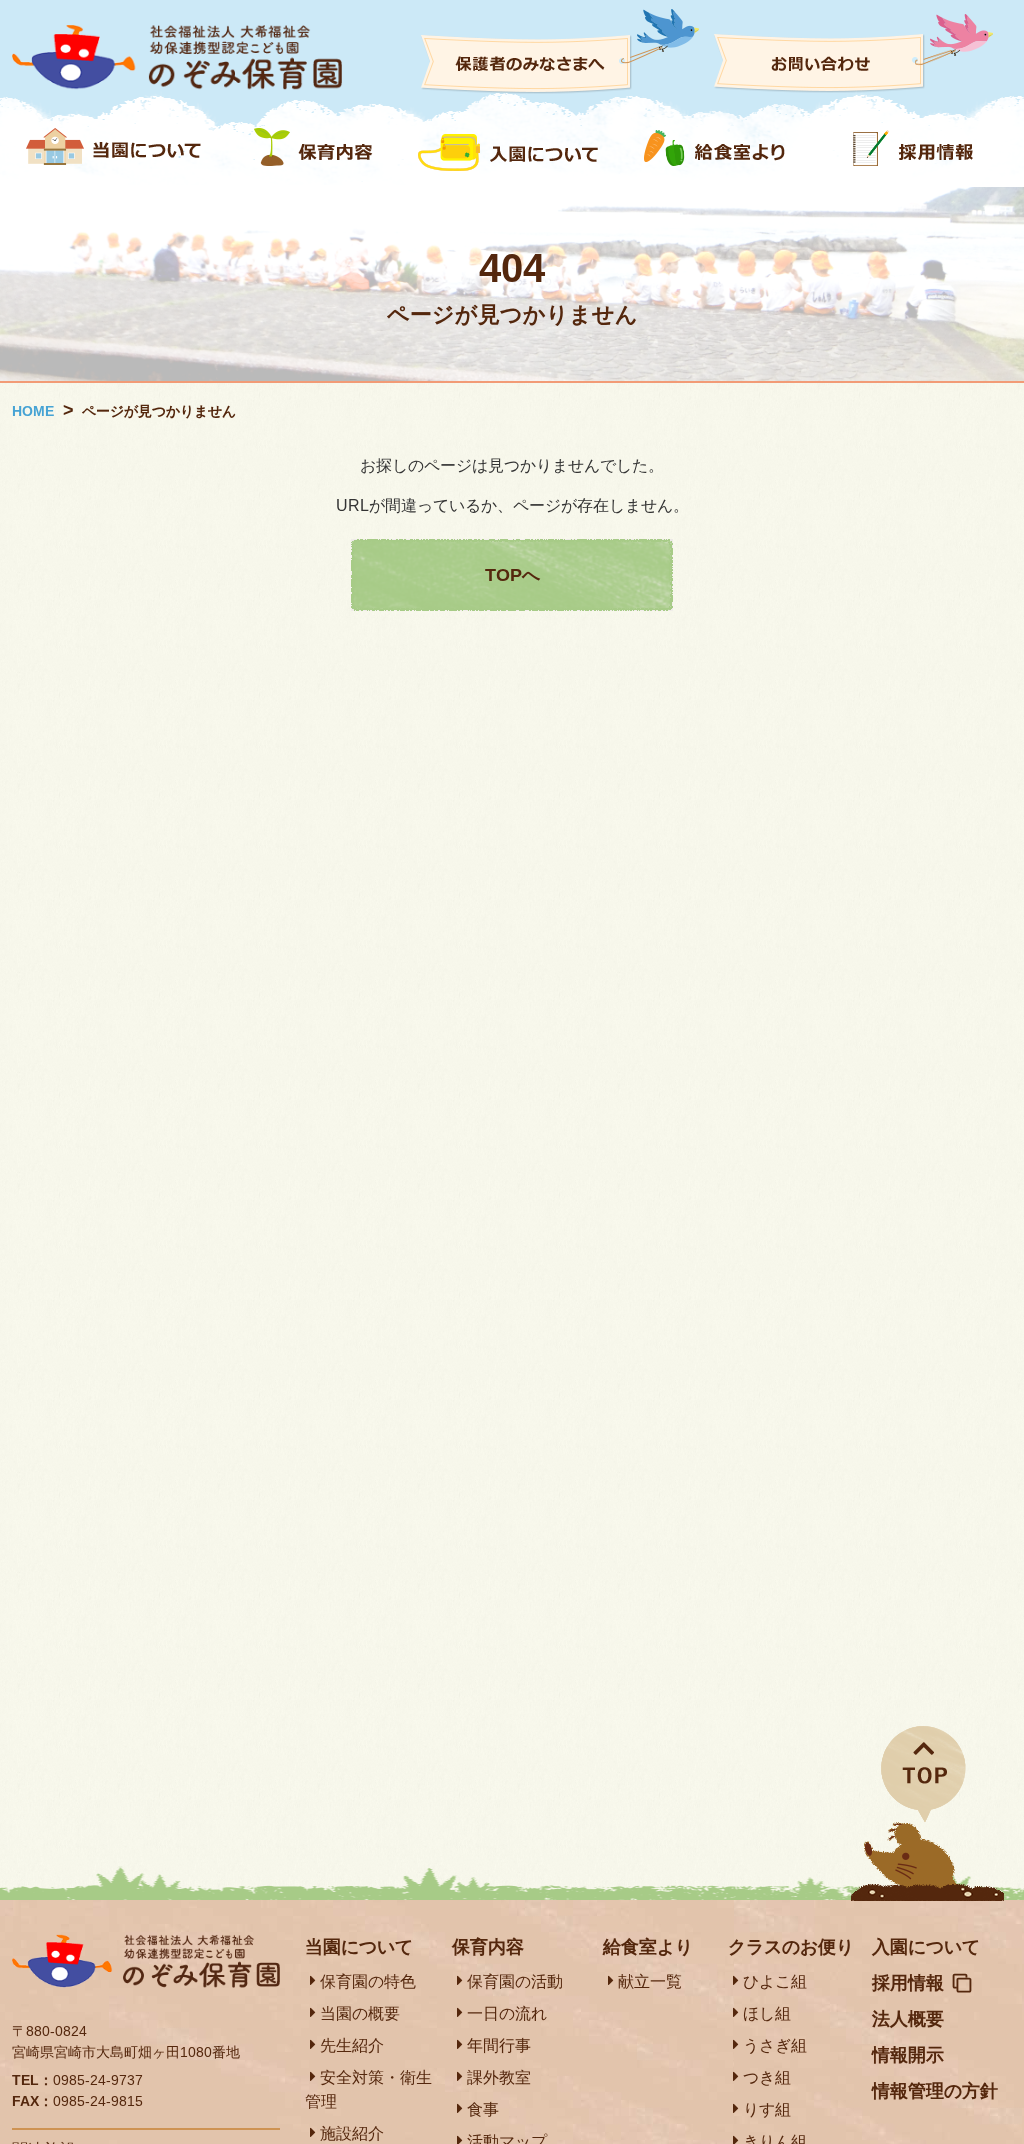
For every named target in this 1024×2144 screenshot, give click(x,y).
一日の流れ (507, 2013)
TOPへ (512, 575)
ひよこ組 (775, 1981)
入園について (926, 1947)
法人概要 (908, 2019)
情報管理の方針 (935, 2091)
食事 (483, 2109)
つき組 (767, 2077)
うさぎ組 (775, 2045)
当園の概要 (360, 2013)
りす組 (767, 2109)
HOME (33, 411)
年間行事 (499, 2045)
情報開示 (908, 2055)
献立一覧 (650, 1981)
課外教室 (499, 2077)
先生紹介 (352, 2045)
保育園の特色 (368, 1981)
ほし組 (767, 2013)
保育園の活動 (515, 1981)
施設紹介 (352, 2133)
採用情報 (908, 1983)
